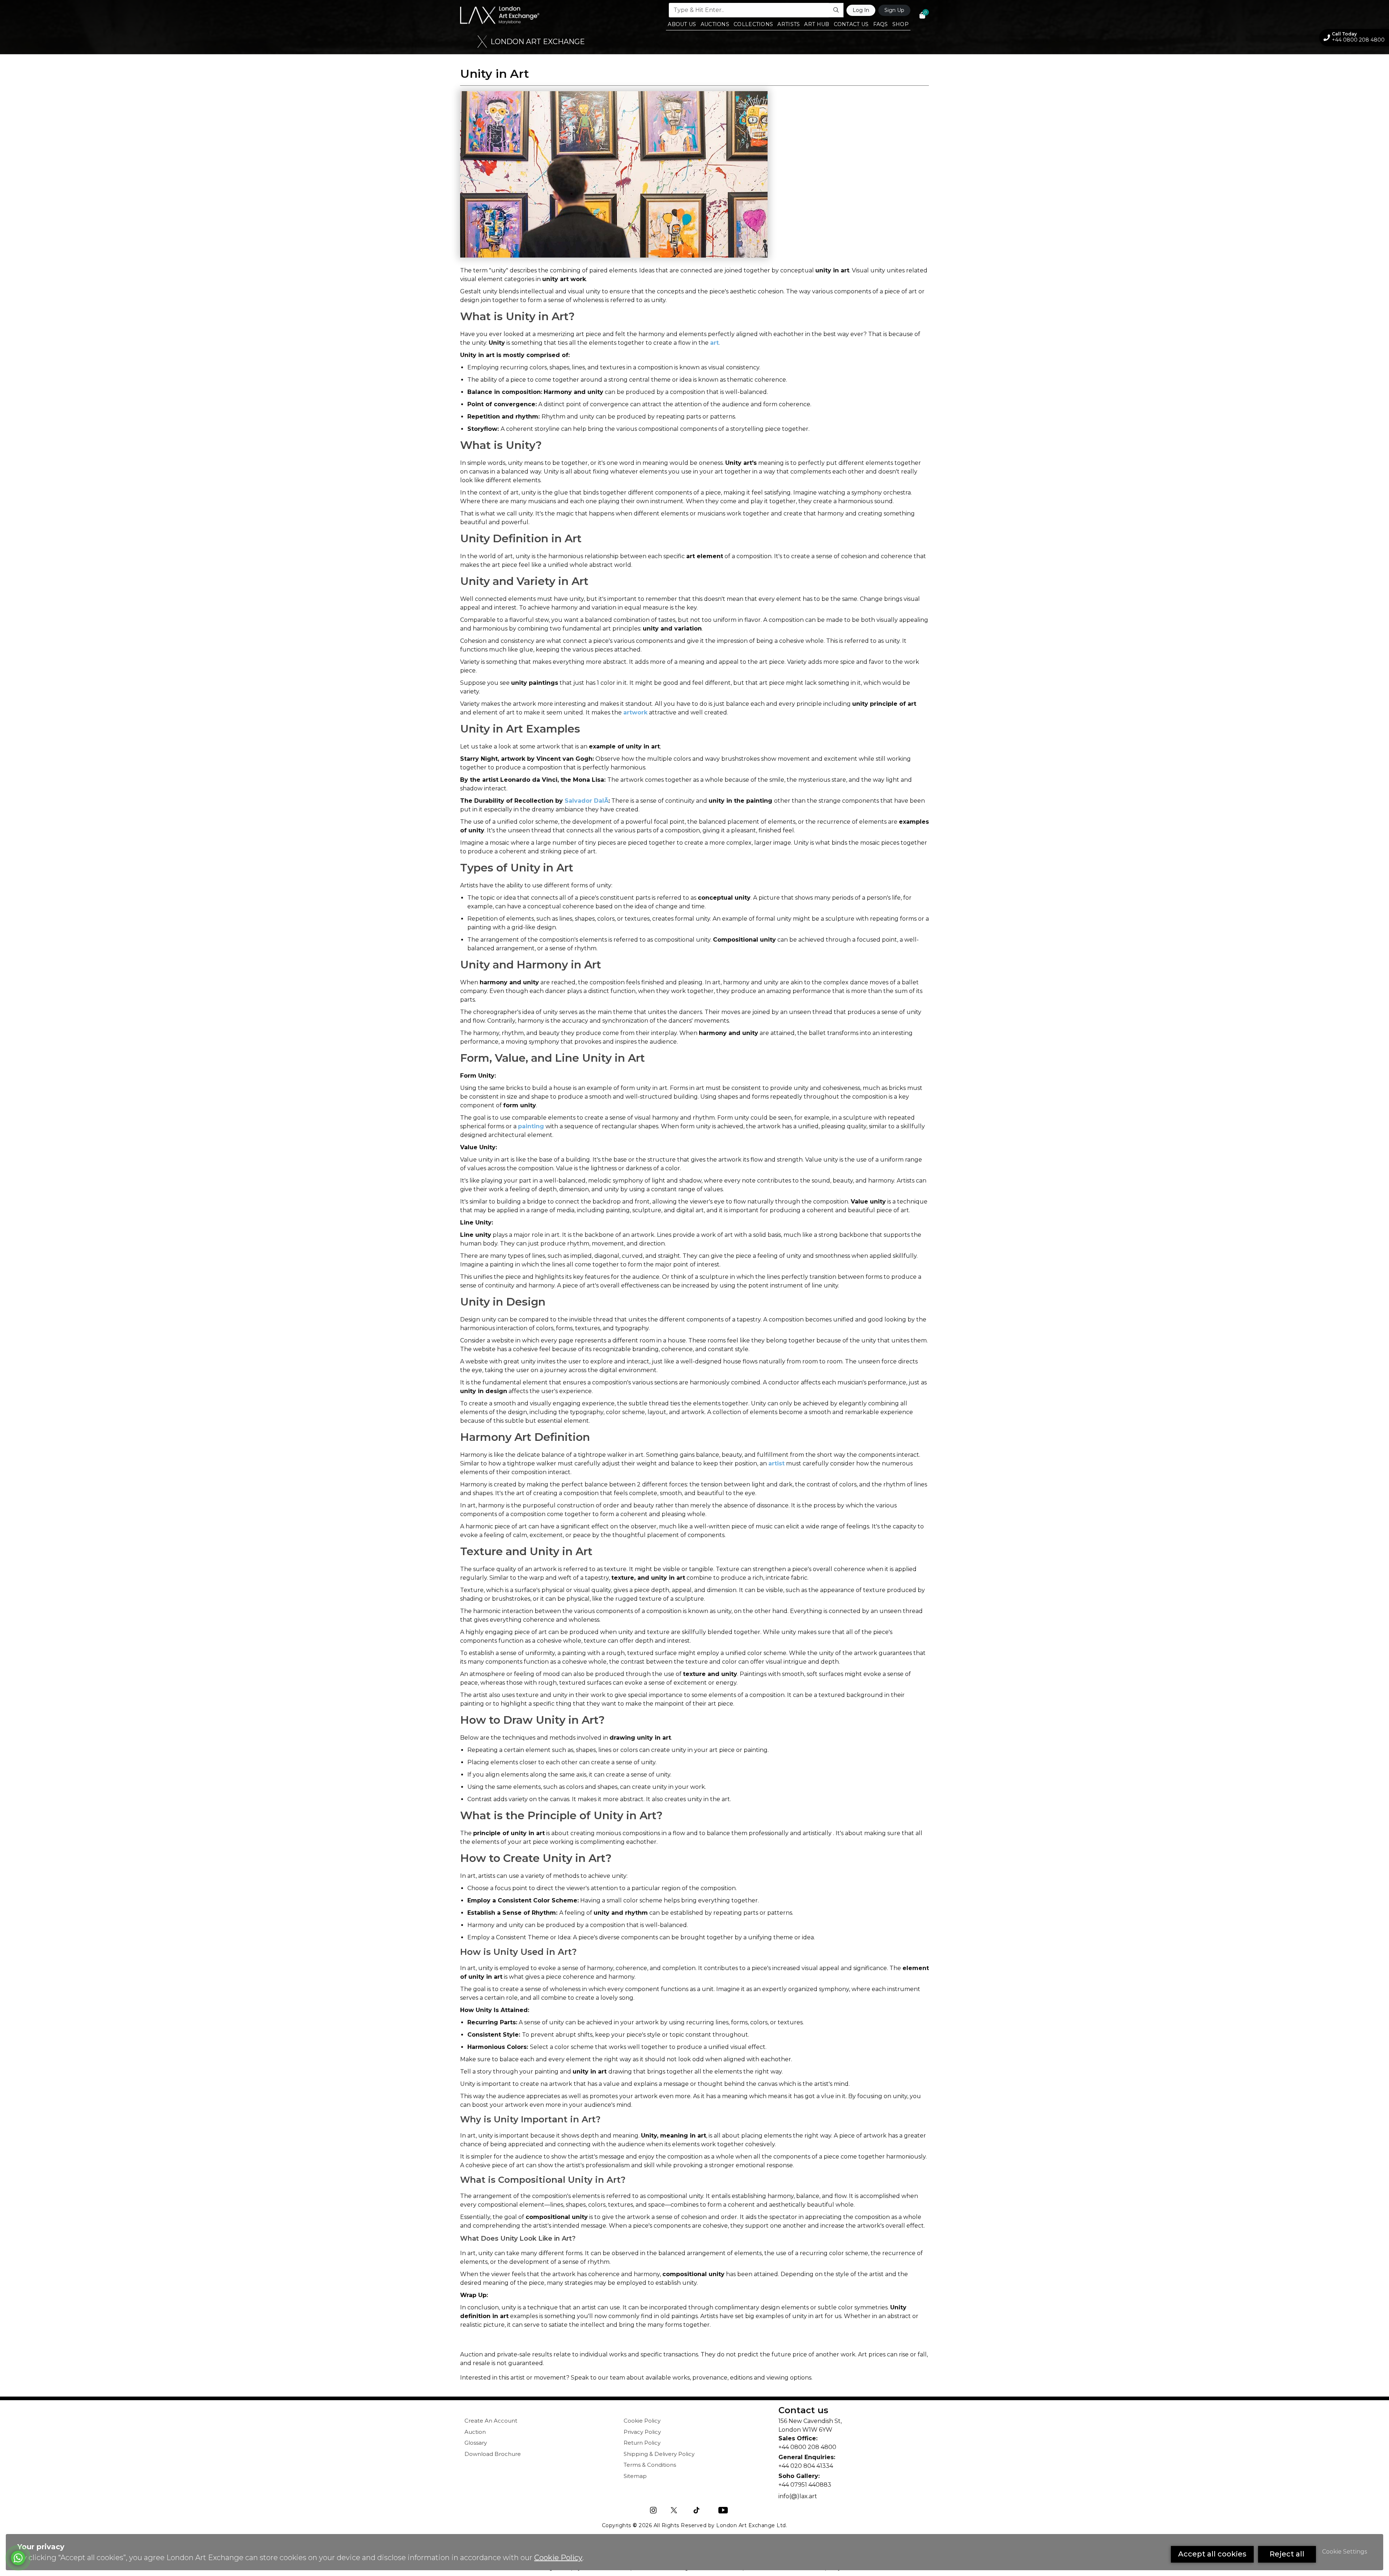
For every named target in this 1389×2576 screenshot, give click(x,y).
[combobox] (695, 125)
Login (782, 221)
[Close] (838, 11)
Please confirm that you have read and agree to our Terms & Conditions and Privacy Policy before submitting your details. (752, 156)
